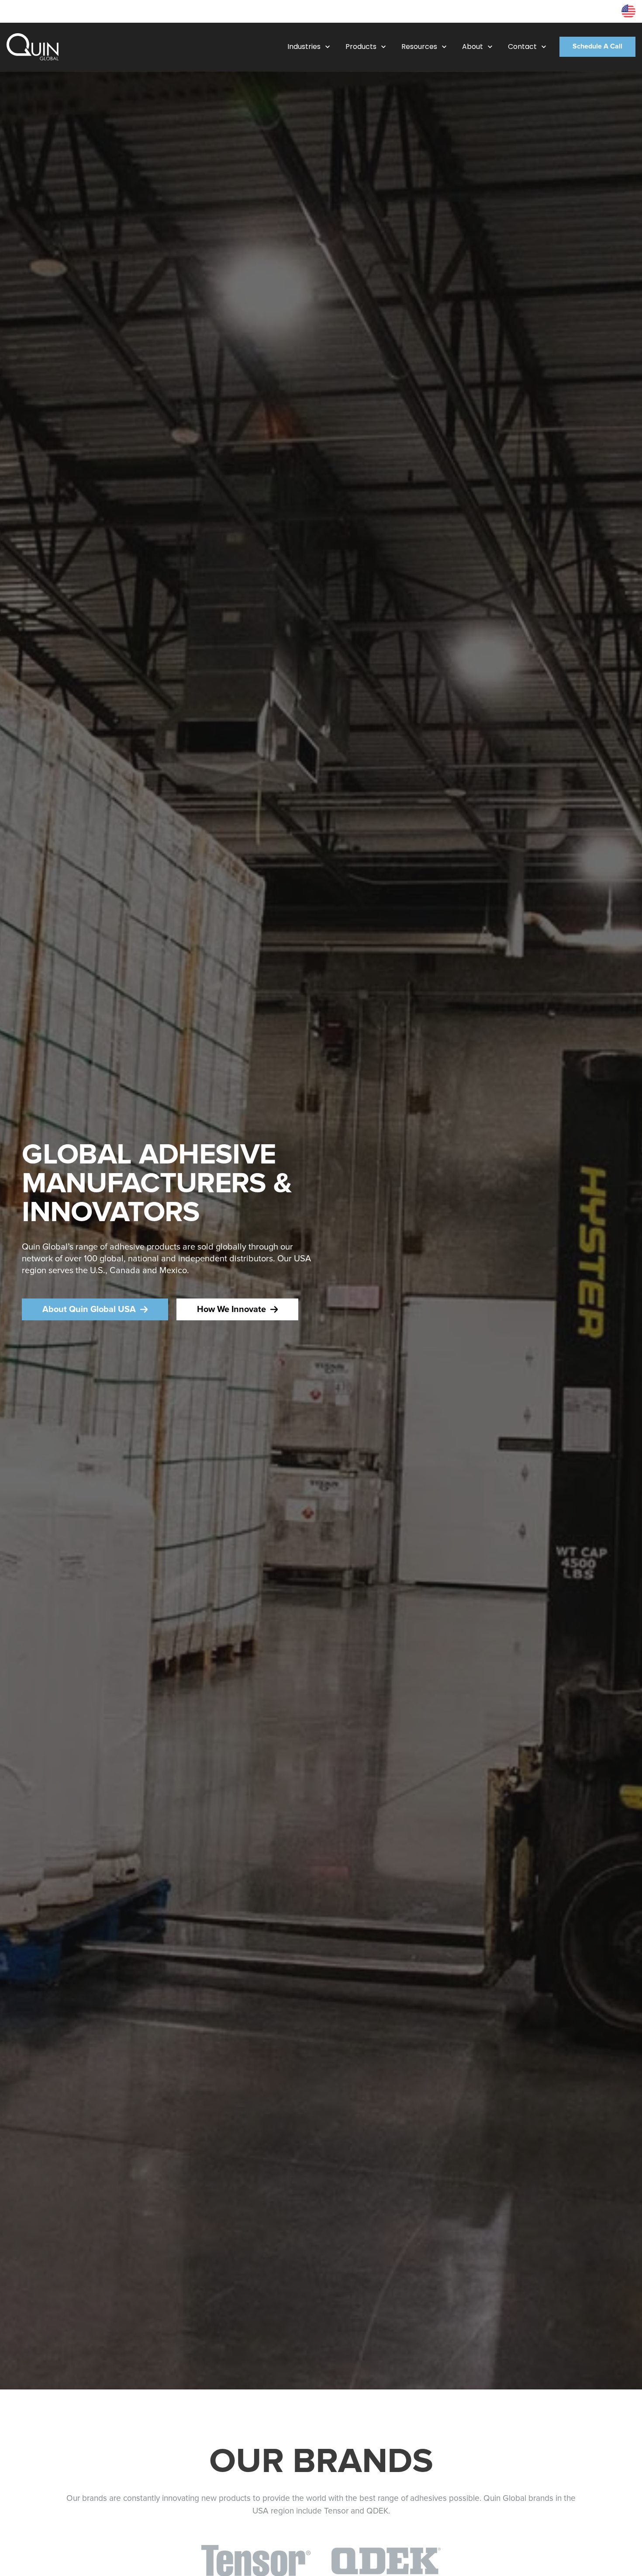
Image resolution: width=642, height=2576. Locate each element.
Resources (600, 11)
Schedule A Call (597, 47)
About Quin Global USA (89, 1309)
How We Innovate (231, 1309)
